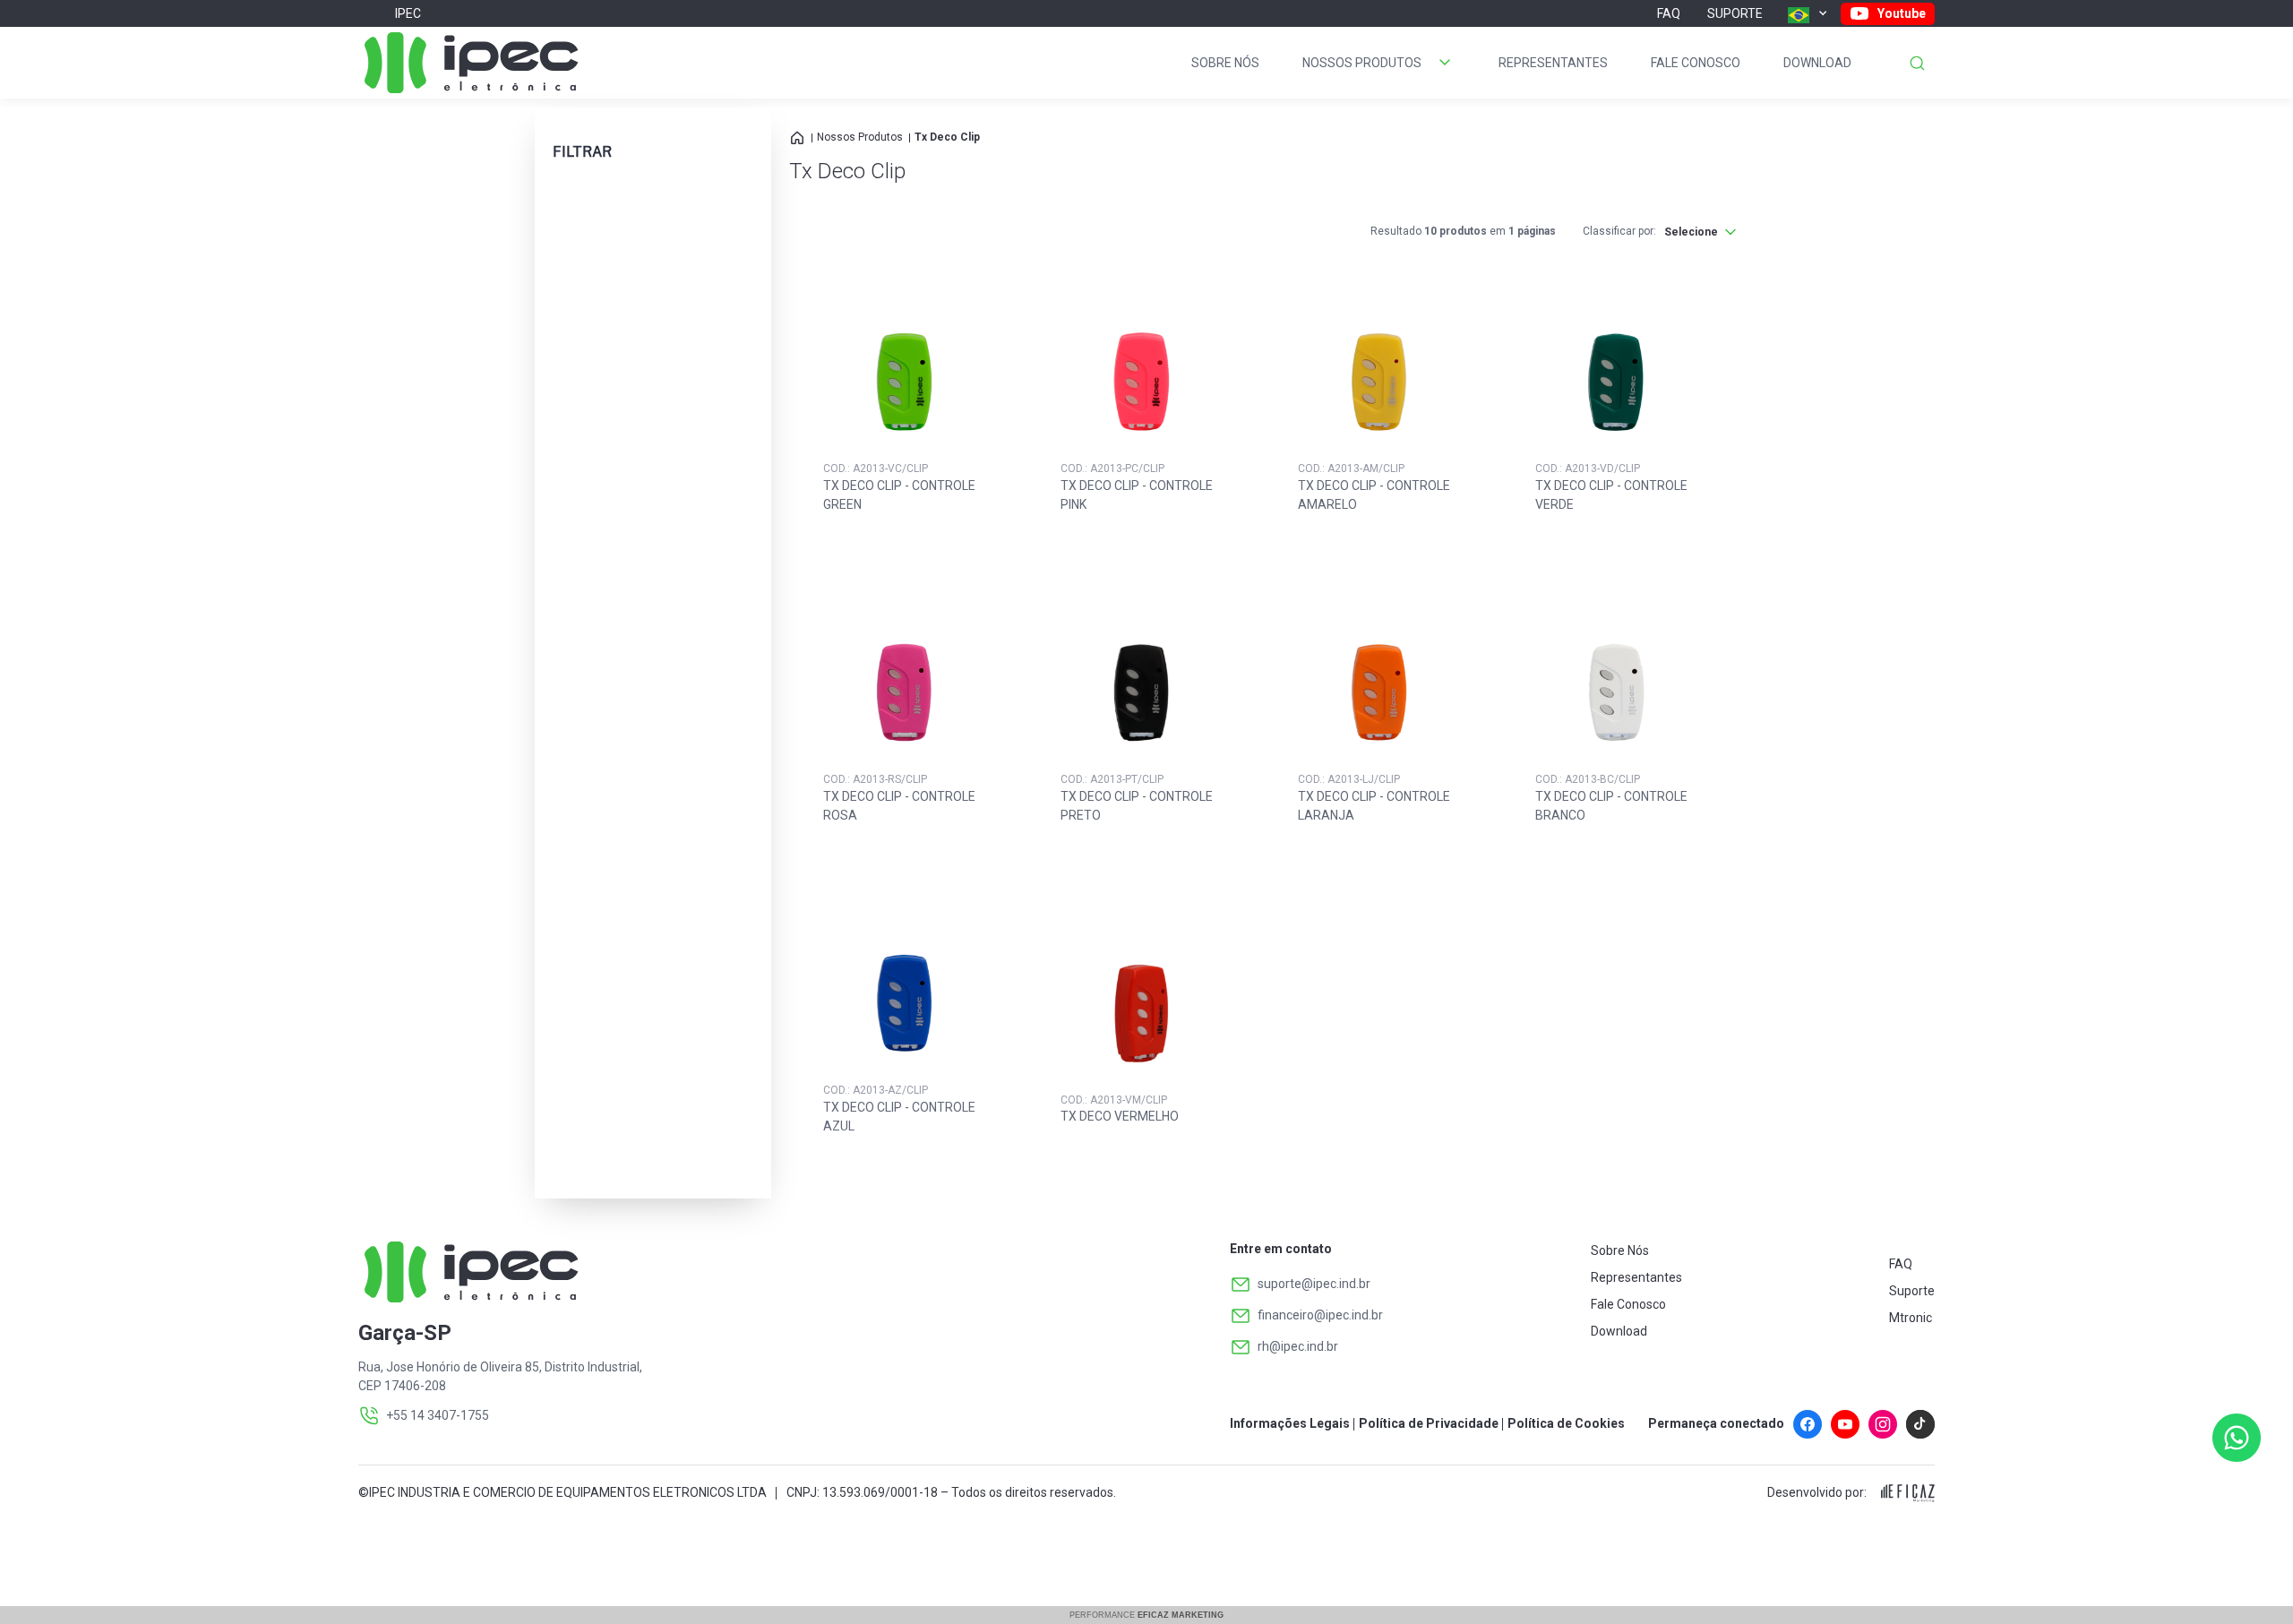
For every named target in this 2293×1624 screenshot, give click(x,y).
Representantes (1553, 63)
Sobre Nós (1225, 63)
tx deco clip (947, 137)
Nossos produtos (1362, 63)
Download (1817, 63)
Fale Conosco (1696, 63)
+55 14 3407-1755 (438, 1415)
